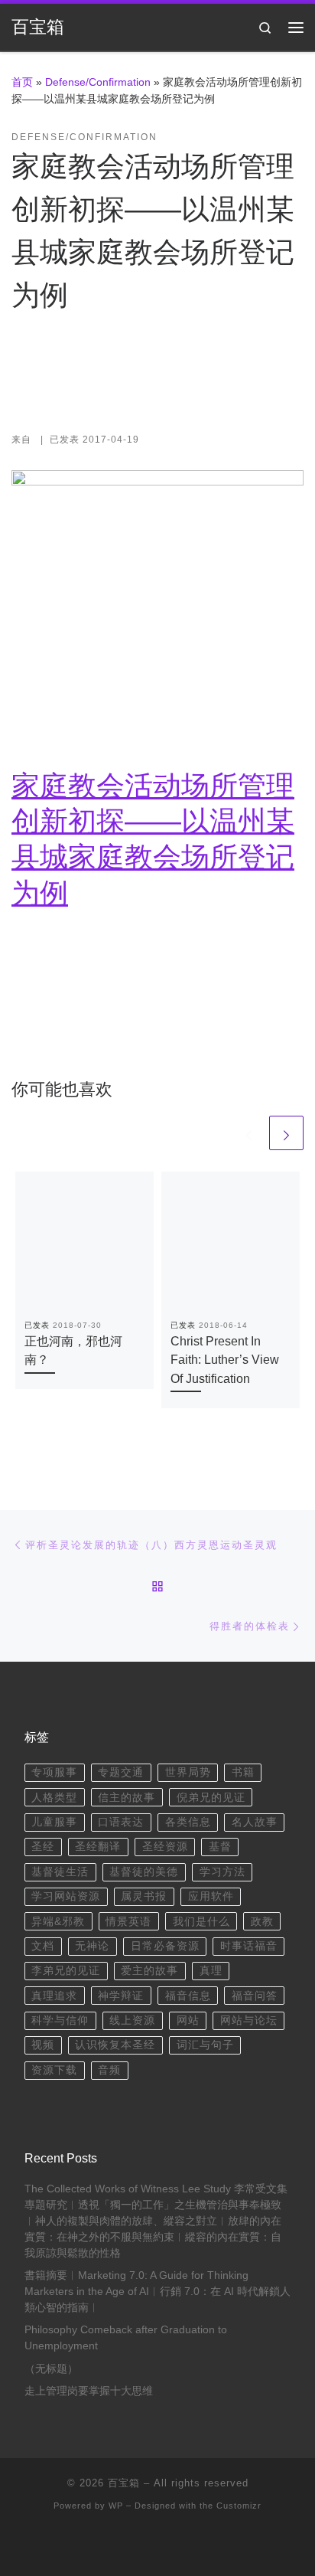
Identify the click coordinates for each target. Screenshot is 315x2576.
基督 (220, 1847)
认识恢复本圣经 (115, 2045)
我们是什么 (201, 1922)
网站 (188, 2020)
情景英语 (128, 1922)
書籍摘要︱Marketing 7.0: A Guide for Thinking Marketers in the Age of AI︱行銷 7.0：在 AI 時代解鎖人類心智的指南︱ (157, 2292)
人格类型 (54, 1798)
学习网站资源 (66, 1896)
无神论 (92, 1946)
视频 (43, 2045)
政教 (262, 1922)
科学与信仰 (60, 2020)
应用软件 (211, 1896)
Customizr (239, 2506)
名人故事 (255, 1822)
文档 (43, 1946)
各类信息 (188, 1822)
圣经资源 (165, 1847)
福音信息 (188, 1996)
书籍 (243, 1772)
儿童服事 (54, 1822)
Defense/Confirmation (98, 82)
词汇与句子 (205, 2045)
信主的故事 (127, 1798)
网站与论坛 (249, 2020)
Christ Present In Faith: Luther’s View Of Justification (225, 1360)
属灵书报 (144, 1896)
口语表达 (121, 1822)
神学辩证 (121, 1996)
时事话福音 (249, 1946)
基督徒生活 (60, 1872)
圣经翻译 (98, 1847)
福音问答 (255, 1996)
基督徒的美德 (144, 1872)
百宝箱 (124, 2483)
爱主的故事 (149, 1971)
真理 (211, 1971)
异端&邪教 (58, 1922)
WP (116, 2506)
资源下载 (54, 2070)
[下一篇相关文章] (286, 1133)
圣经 (43, 1847)
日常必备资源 (165, 1946)
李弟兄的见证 (66, 1971)
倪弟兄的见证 (211, 1798)
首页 (22, 82)
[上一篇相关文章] (249, 1133)
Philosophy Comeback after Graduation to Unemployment (126, 2338)
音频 (109, 2070)
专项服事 (54, 1772)
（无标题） (51, 2369)
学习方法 (222, 1872)
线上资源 (132, 2020)
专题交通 (121, 1772)
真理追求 (54, 1996)
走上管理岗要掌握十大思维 (89, 2391)
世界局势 (188, 1772)
